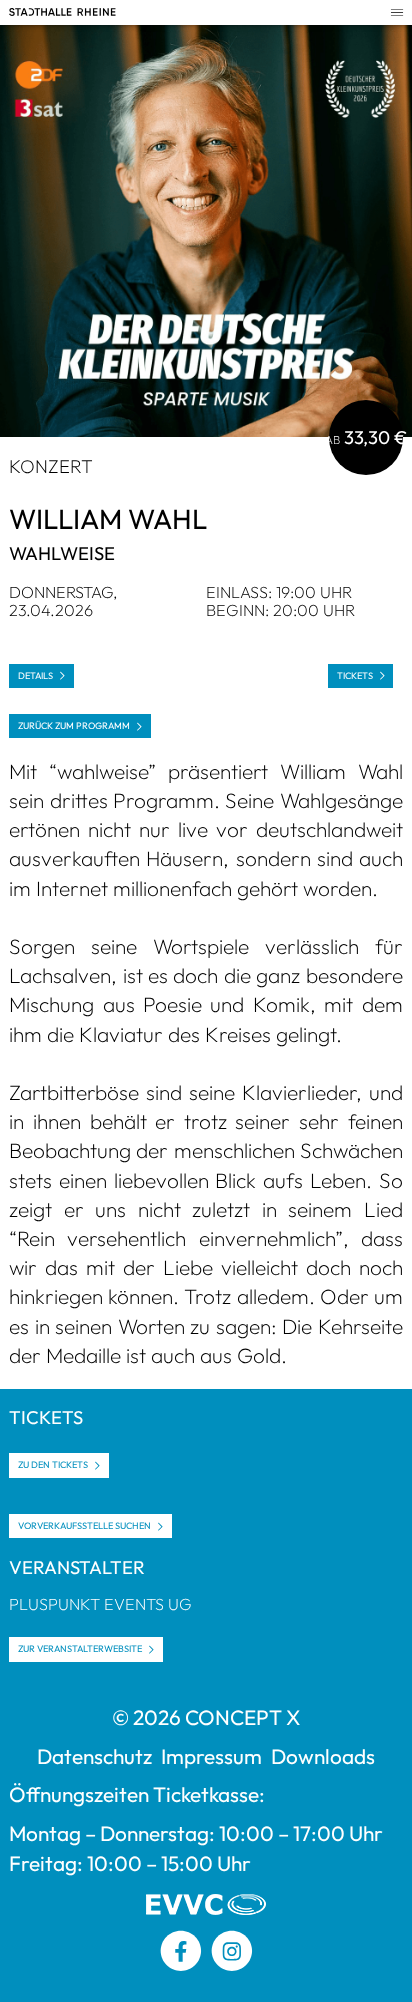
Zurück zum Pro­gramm (74, 725)
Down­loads (323, 1756)
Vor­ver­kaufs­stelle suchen (84, 1525)
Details (35, 675)
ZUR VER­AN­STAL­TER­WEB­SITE (80, 1648)
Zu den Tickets (53, 1464)
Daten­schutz (94, 1756)
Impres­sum (211, 1756)
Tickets (355, 675)
